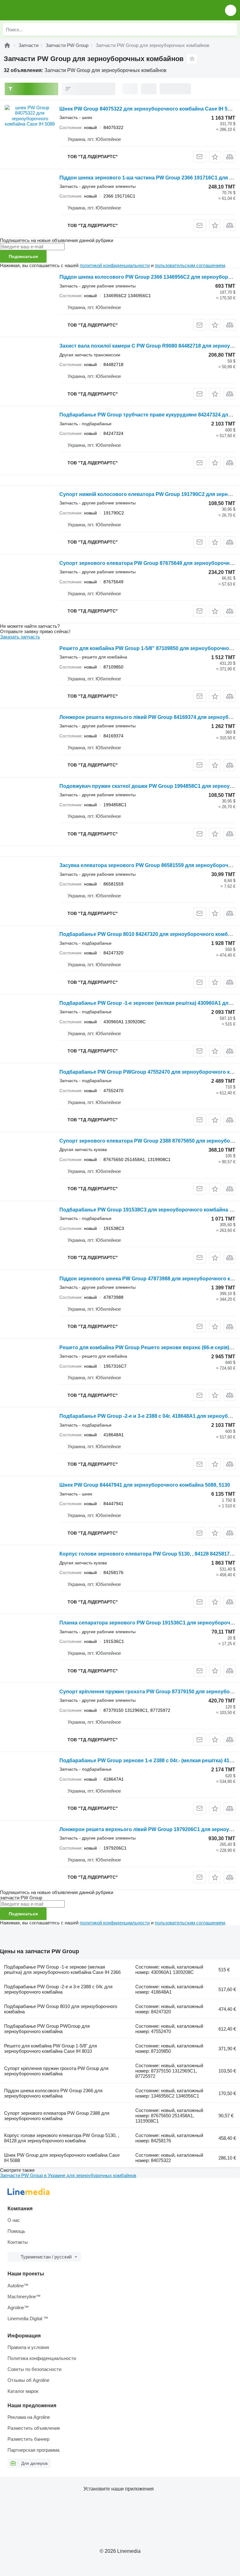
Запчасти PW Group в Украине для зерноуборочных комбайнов (68, 2175)
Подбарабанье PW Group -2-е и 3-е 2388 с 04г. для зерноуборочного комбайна (58, 1989)
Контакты (18, 2242)
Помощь (16, 2231)
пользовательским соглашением (190, 265)
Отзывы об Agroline (28, 2380)
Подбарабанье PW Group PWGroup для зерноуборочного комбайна (47, 2029)
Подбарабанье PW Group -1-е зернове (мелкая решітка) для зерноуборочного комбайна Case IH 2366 (62, 1969)
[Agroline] (7, 45)
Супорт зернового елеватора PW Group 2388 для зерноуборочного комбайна (57, 2116)
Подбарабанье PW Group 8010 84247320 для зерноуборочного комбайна (150, 934)
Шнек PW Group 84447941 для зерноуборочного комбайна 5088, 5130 (145, 1485)
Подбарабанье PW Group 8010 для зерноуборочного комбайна (61, 2009)
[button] (231, 10)
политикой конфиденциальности (115, 265)
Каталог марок (23, 2391)
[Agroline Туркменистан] (40, 10)
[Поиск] (231, 29)
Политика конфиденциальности (42, 2358)
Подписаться (23, 256)
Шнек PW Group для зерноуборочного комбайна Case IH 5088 (62, 2158)
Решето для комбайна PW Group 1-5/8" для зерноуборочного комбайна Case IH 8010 (50, 2048)
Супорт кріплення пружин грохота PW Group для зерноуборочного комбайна (56, 2071)
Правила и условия (28, 2347)
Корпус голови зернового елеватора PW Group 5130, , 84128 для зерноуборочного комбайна (62, 2138)
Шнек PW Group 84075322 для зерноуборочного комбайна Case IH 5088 (148, 109)
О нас (14, 2220)
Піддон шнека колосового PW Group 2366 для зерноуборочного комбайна (53, 2093)
